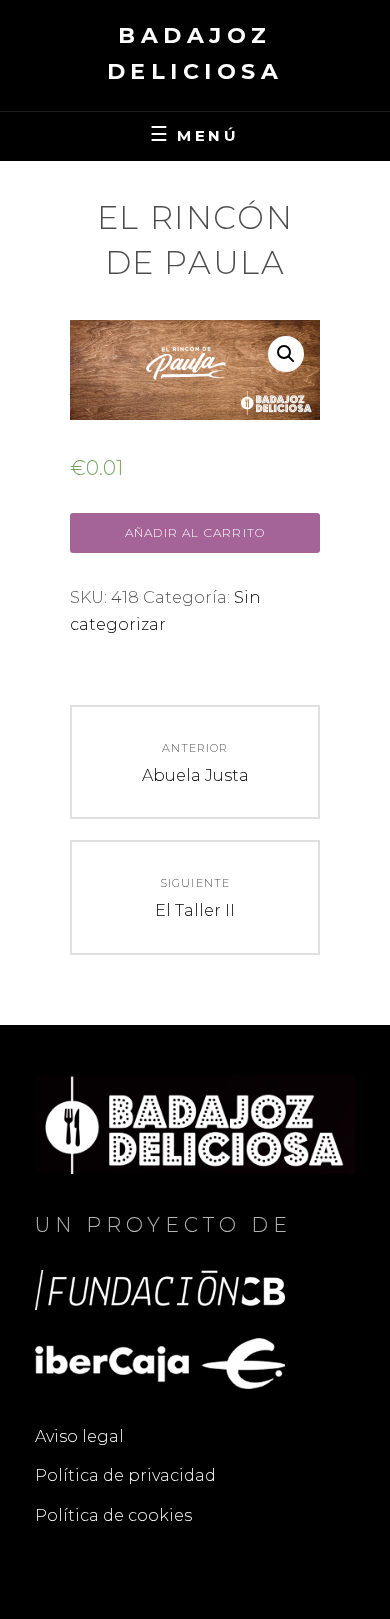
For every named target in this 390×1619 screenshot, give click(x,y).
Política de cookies (113, 1515)
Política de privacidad (125, 1475)
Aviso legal (79, 1436)
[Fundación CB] (160, 1288)
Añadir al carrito (195, 532)
